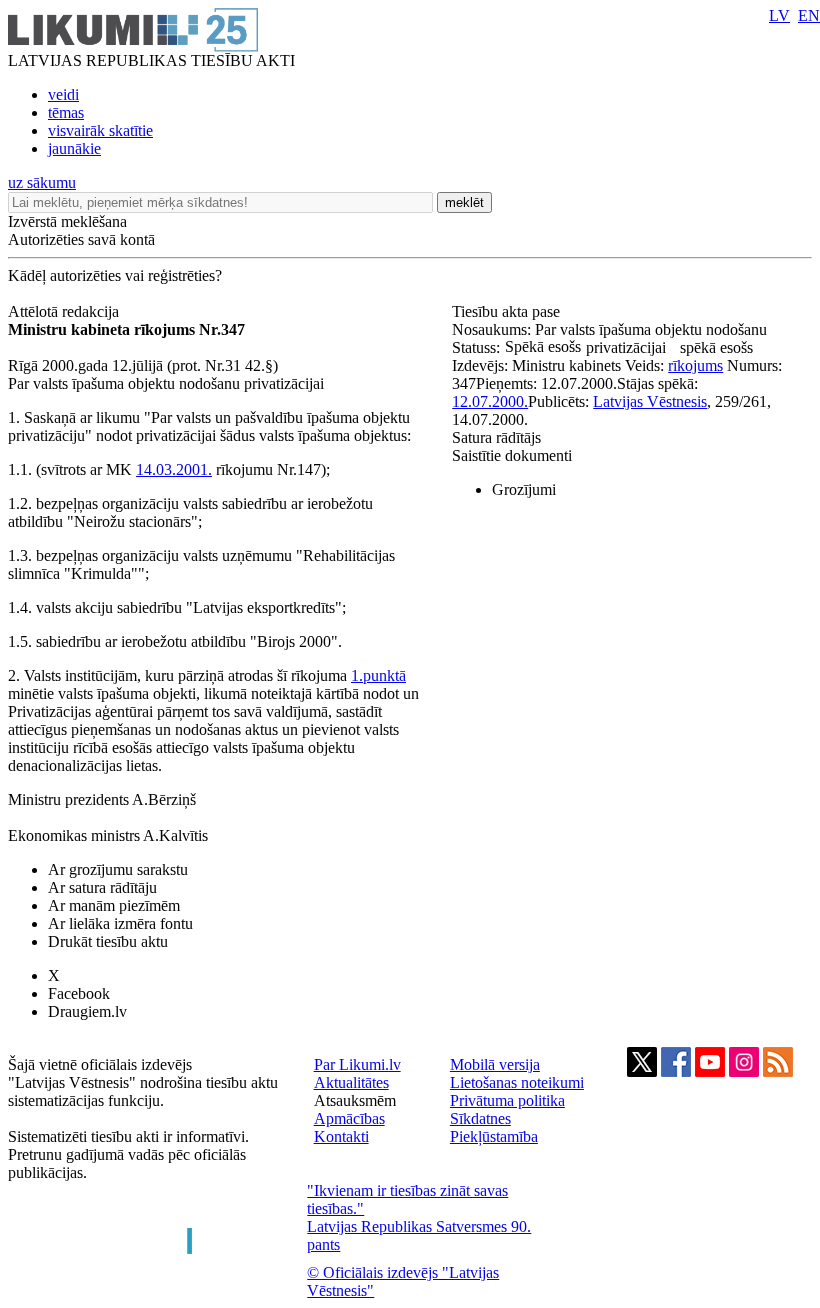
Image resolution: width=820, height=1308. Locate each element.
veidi (63, 94)
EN (809, 15)
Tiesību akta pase (508, 311)
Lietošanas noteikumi (517, 1082)
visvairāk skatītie (100, 130)
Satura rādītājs (496, 437)
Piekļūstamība (494, 1136)
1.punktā (378, 675)
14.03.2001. (174, 469)
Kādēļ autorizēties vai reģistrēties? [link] (115, 275)
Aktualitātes (351, 1082)
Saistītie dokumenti (512, 455)
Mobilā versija (495, 1064)
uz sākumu (42, 182)
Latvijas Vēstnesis (650, 401)
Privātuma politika (507, 1100)
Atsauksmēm (355, 1100)
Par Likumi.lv (357, 1064)
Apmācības (349, 1118)
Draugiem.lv (87, 1011)
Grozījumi (524, 489)
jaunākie (74, 148)
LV (779, 15)
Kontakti (341, 1136)
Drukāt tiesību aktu (108, 941)
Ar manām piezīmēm (114, 905)
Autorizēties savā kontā (81, 239)
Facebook (79, 993)
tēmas (66, 112)
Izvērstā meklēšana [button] (67, 221)
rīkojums (695, 365)
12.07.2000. (490, 401)
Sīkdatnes (480, 1118)
